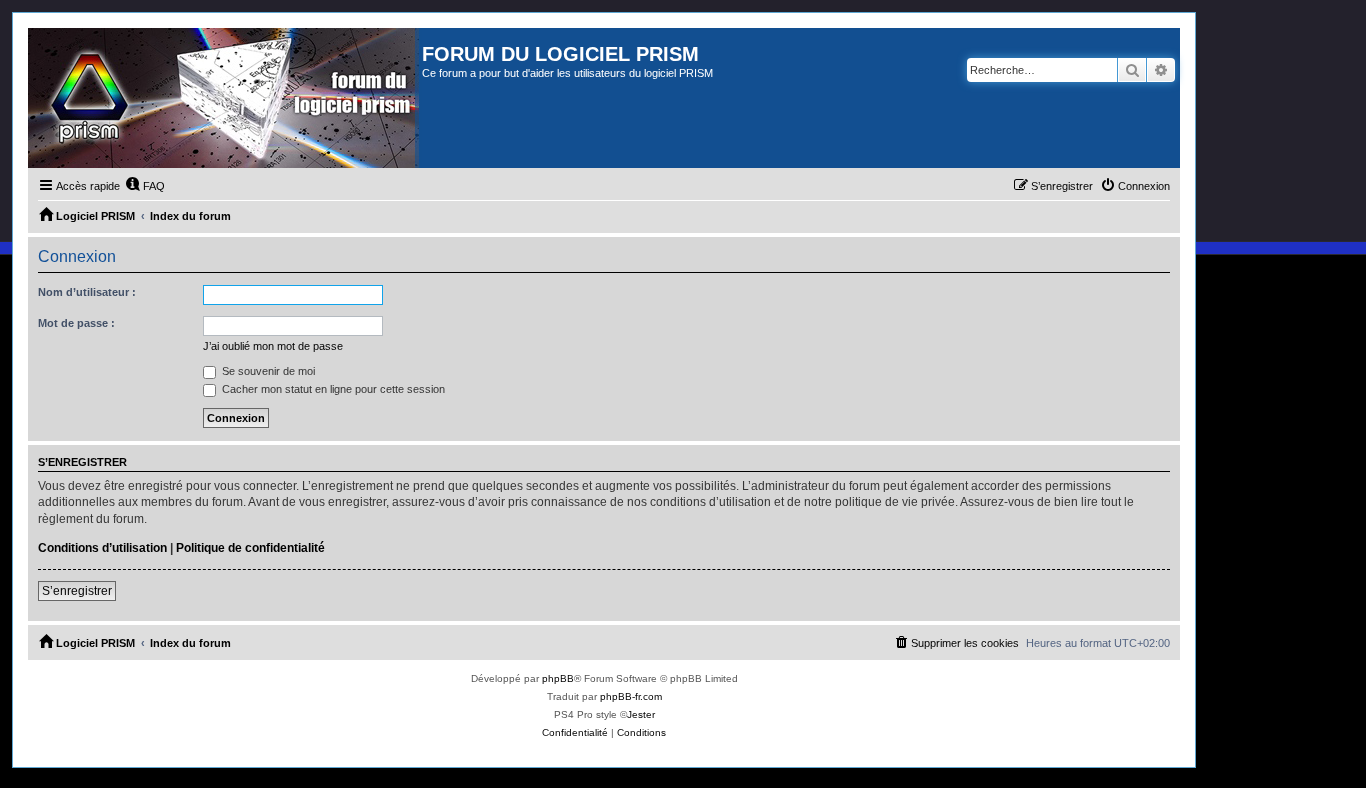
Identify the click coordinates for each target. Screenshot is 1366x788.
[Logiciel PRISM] (225, 98)
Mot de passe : (76, 323)
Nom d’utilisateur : (87, 292)
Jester (641, 714)
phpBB (558, 678)
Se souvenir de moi (267, 371)
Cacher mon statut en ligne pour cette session (332, 389)
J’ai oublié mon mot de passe (273, 346)
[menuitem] (145, 186)
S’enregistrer (77, 591)
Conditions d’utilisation (102, 548)
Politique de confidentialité (250, 548)
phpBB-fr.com (631, 696)
